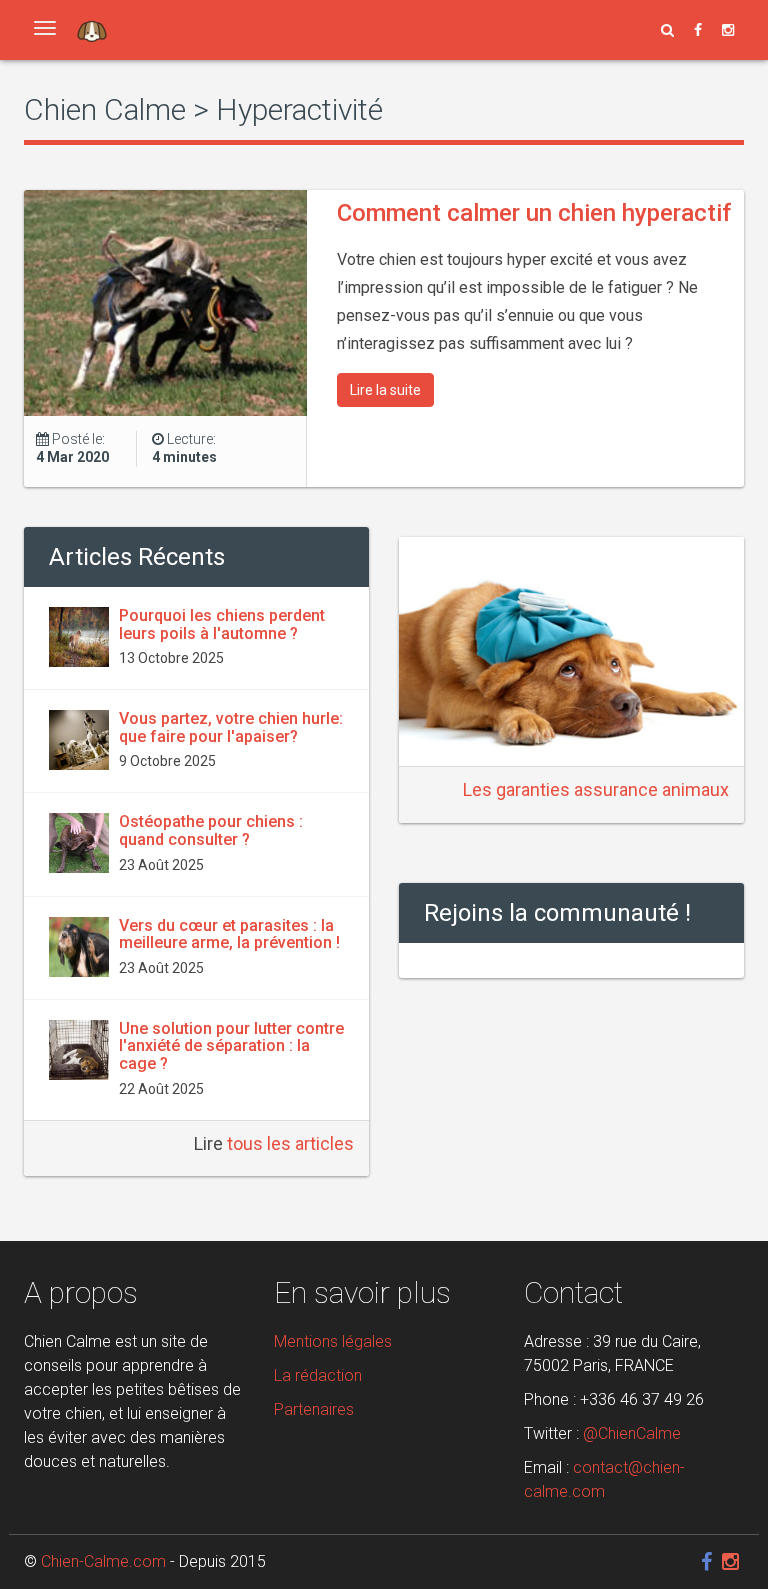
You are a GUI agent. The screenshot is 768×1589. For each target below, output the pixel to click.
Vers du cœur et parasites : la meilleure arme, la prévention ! (229, 934)
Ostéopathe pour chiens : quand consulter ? (211, 830)
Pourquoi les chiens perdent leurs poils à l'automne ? (222, 624)
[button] (667, 30)
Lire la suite (385, 390)
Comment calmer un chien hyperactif (534, 213)
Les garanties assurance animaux (596, 789)
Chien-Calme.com (103, 1561)
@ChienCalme (632, 1433)
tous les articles (290, 1143)
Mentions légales (333, 1341)
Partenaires (314, 1409)
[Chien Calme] (92, 30)
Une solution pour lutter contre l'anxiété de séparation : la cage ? (231, 1046)
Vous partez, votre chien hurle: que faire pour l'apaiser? (231, 727)
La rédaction (318, 1375)
